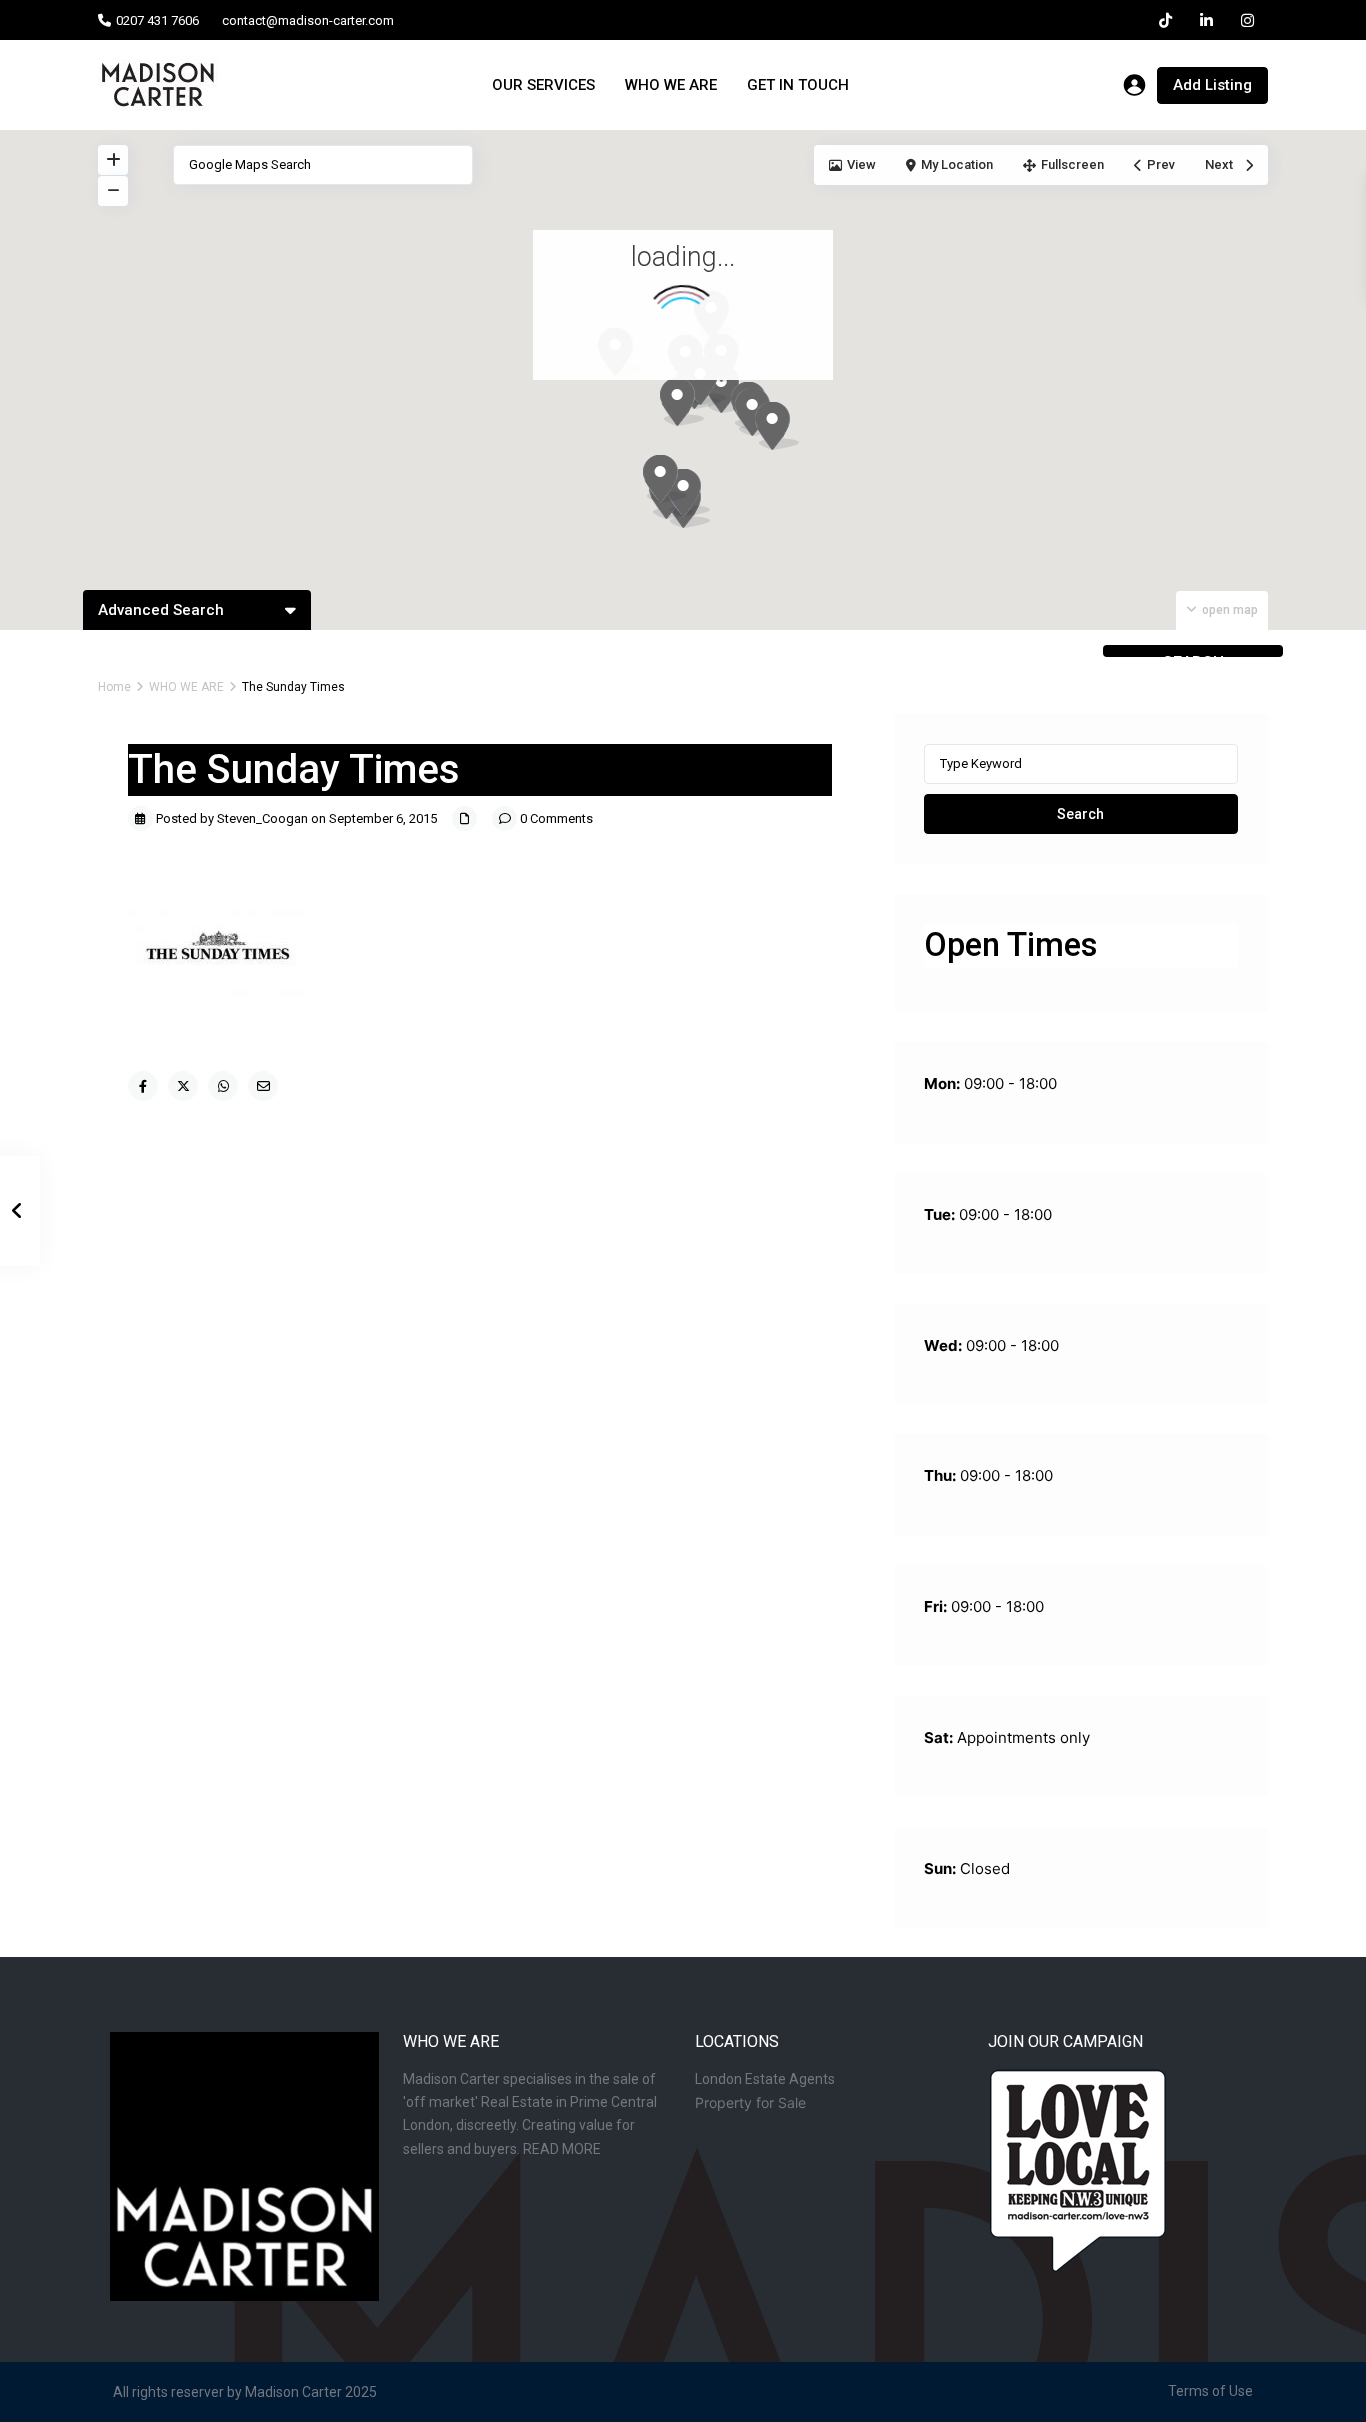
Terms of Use (1210, 2391)
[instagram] (1247, 20)
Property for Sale (750, 2102)
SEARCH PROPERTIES (1193, 655)
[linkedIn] (1206, 20)
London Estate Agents (765, 2079)
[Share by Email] (263, 1086)
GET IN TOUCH (798, 85)
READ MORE (562, 2149)
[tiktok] (1165, 20)
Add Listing (1212, 85)
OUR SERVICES (543, 85)
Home (114, 687)
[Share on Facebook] (143, 1086)
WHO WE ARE (671, 85)
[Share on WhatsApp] (223, 1086)
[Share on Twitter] (183, 1086)
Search (1080, 814)
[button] (784, 431)
